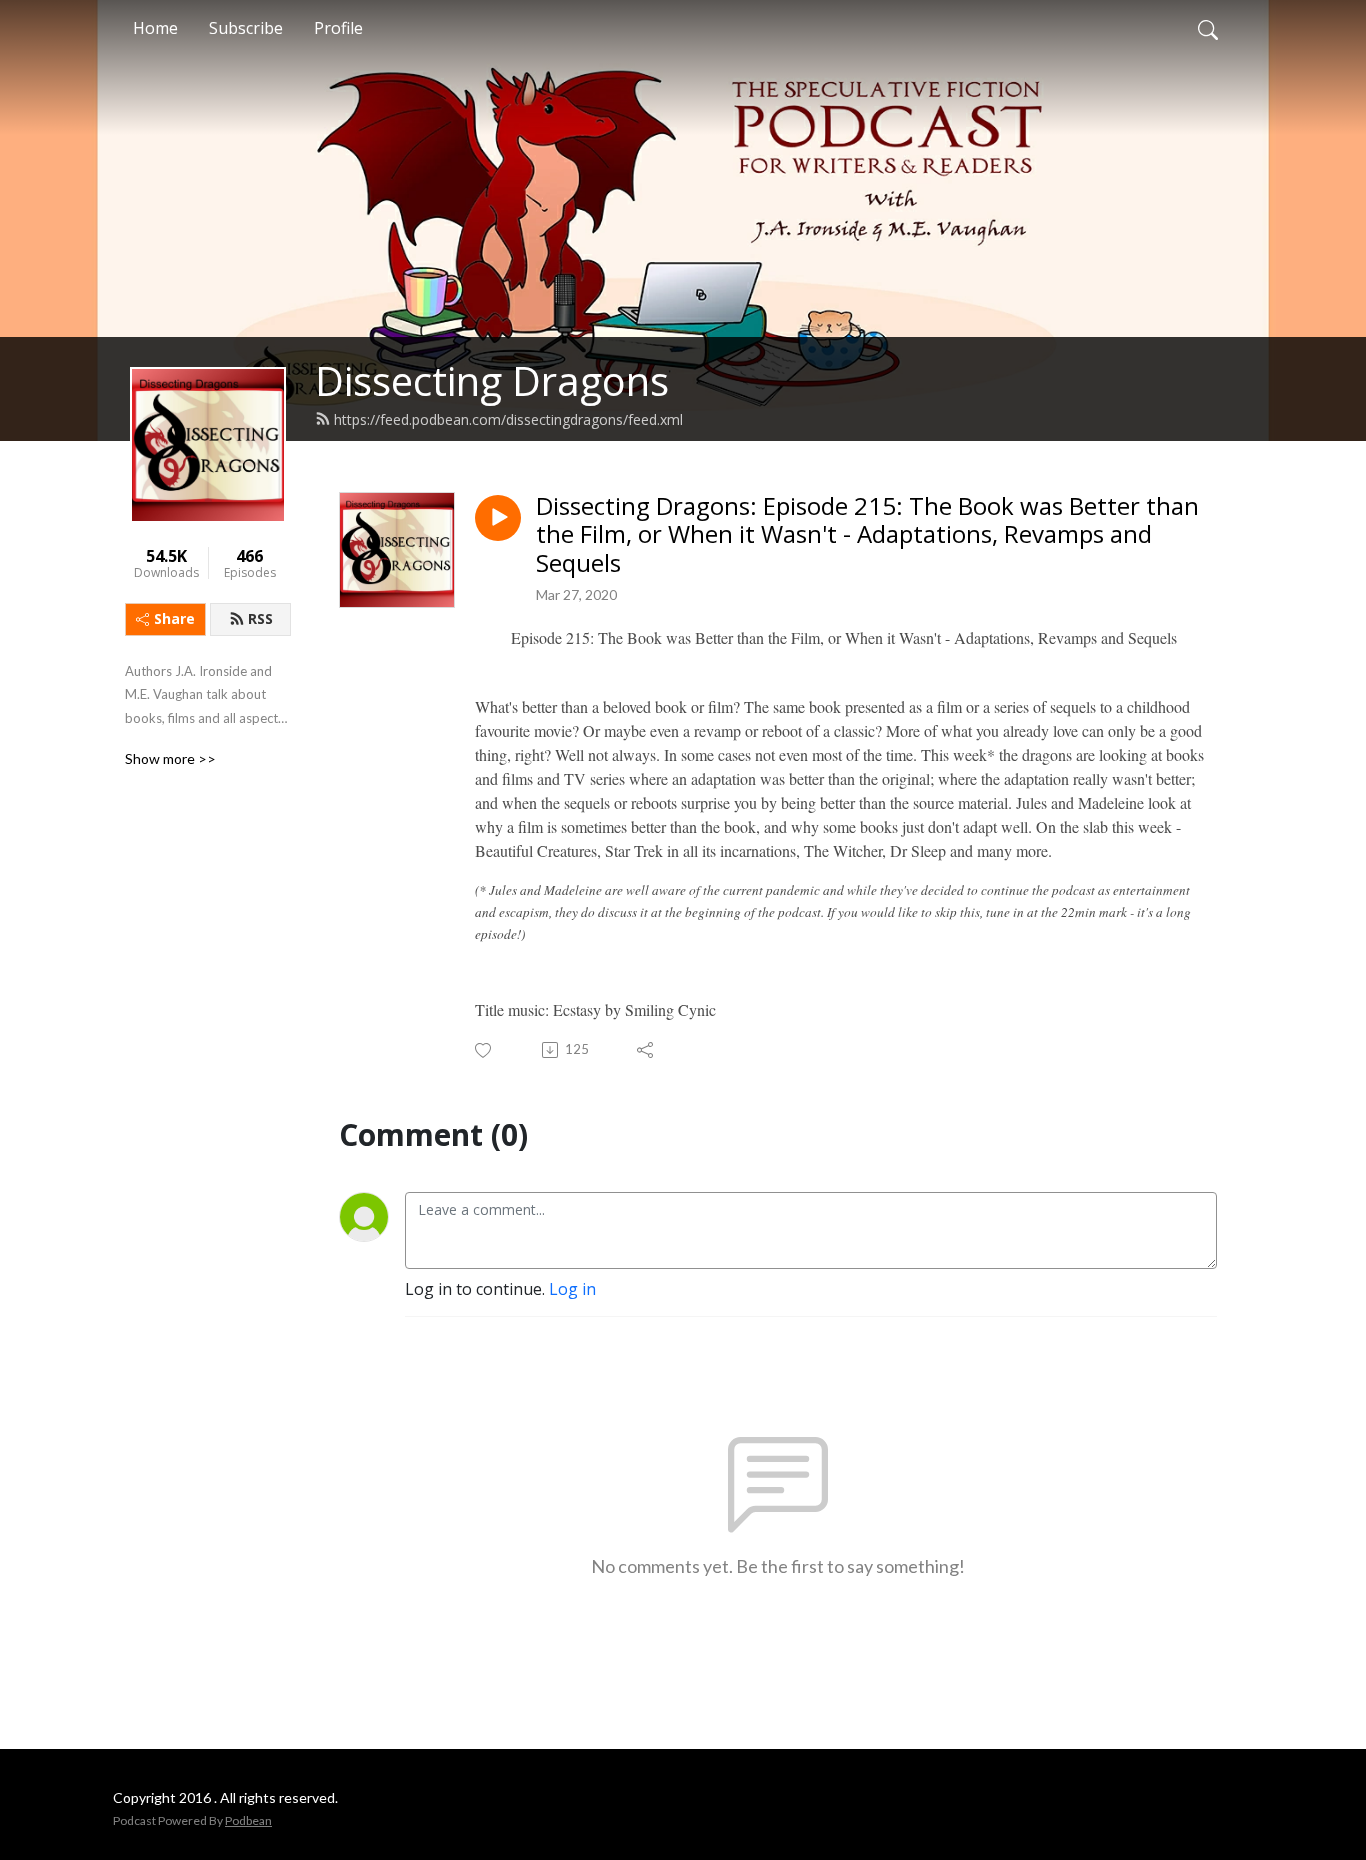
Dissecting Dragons (492, 380)
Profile (338, 28)
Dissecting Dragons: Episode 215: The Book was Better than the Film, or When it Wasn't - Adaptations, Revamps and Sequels (867, 535)
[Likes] (484, 1050)
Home (155, 28)
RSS (260, 618)
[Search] (1208, 28)
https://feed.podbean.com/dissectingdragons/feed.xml (508, 419)
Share (174, 618)
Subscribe (246, 28)
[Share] (646, 1050)
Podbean (248, 1820)
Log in (572, 1289)
